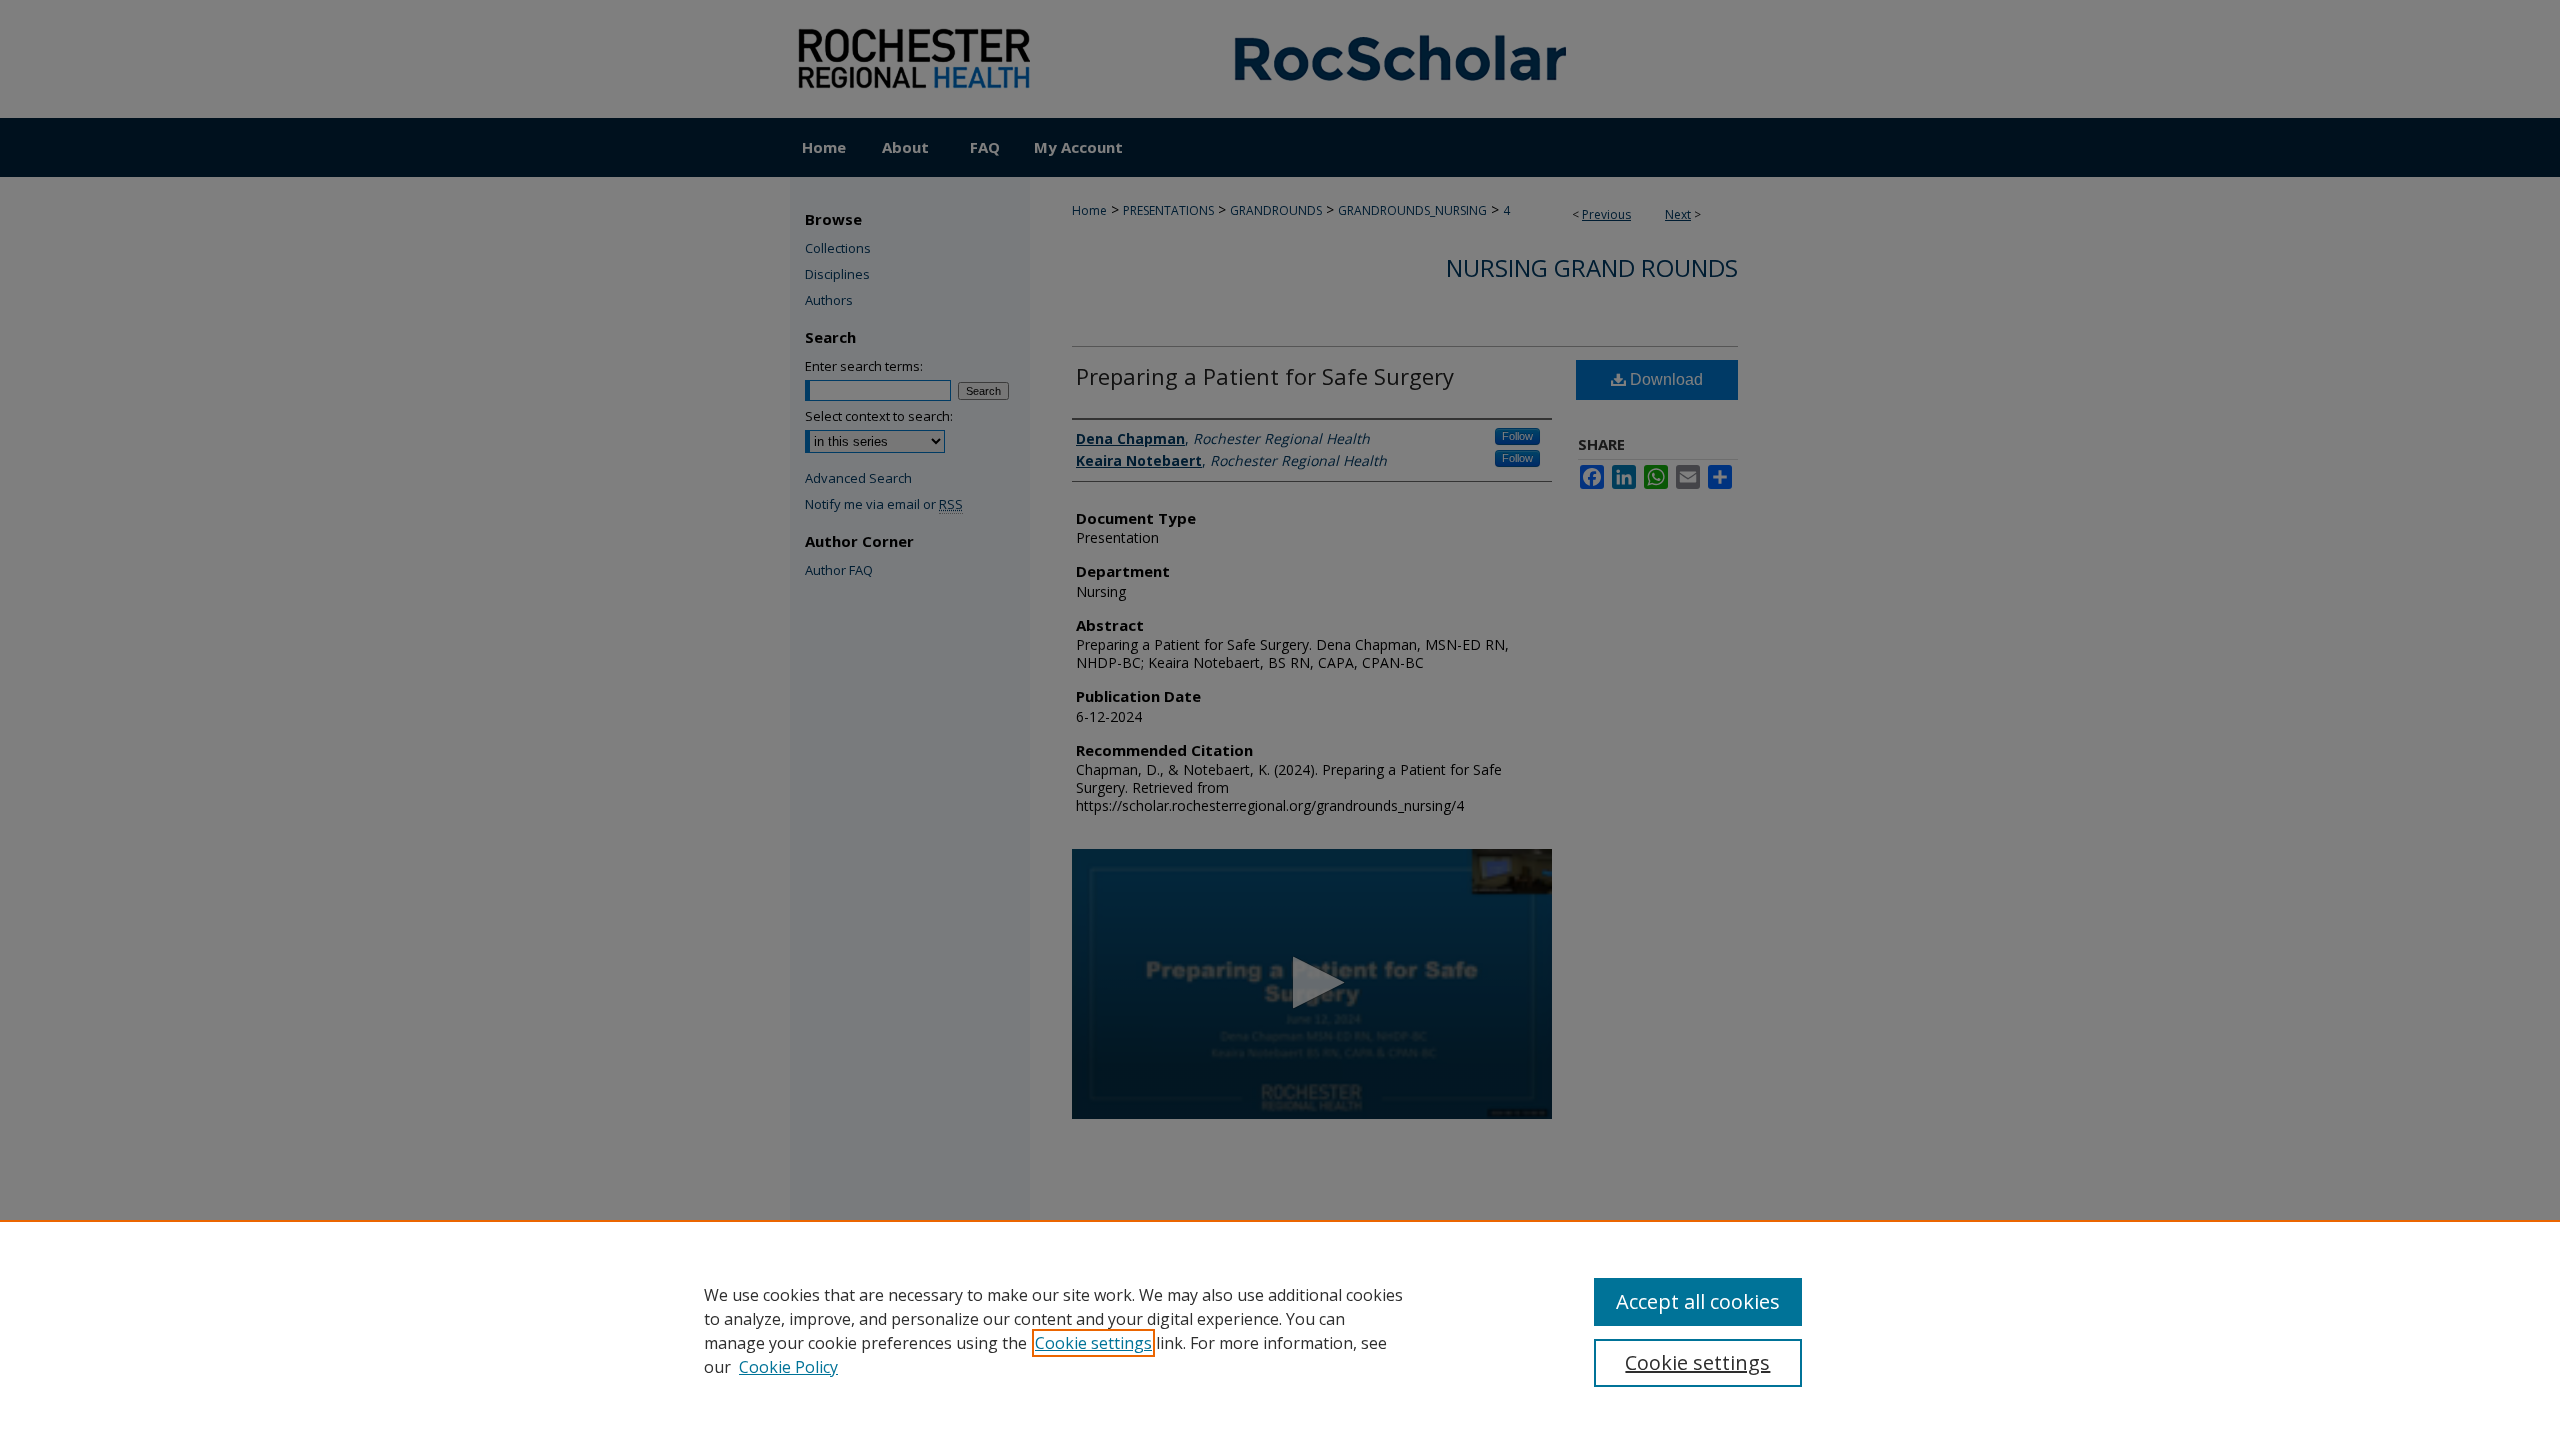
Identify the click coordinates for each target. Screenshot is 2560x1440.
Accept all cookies (1698, 1301)
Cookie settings (1093, 1343)
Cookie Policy (788, 1367)
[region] (1280, 1330)
